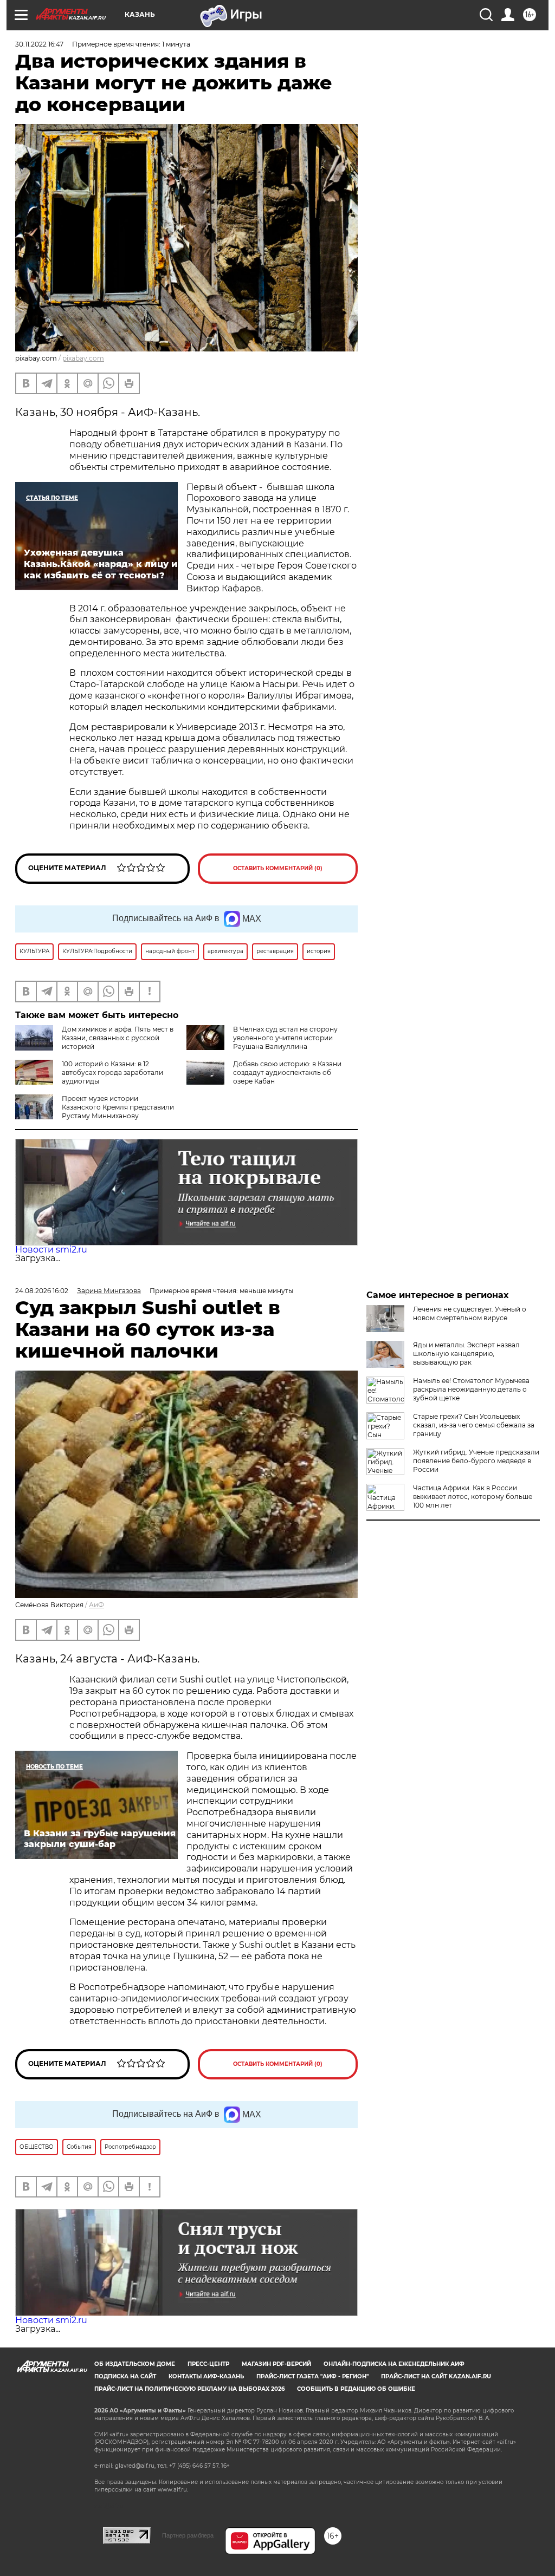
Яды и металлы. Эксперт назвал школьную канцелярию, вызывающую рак (466, 1354)
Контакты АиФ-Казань (206, 2376)
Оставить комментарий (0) (278, 868)
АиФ (96, 1605)
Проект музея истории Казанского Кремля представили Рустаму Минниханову (118, 1107)
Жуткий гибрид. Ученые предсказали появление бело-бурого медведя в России (476, 1461)
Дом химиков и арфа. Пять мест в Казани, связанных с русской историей (118, 1038)
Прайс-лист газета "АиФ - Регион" (312, 2376)
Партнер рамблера (188, 2535)
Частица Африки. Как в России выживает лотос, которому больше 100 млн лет (473, 1496)
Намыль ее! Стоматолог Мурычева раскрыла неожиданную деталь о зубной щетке (471, 1389)
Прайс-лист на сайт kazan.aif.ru (436, 2376)
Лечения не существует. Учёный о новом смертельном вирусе (470, 1313)
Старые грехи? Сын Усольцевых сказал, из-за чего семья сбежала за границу (474, 1425)
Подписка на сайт (125, 2376)
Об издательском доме (135, 2364)
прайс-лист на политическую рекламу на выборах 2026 (189, 2389)
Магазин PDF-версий (276, 2364)
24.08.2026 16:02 (42, 1291)
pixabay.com (83, 358)
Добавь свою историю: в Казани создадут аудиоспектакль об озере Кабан (287, 1072)
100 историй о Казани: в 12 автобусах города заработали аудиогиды (112, 1072)
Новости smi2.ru (51, 1250)
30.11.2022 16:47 (39, 44)
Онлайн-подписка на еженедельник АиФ (394, 2364)
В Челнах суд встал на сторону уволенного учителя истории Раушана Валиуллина (285, 1038)
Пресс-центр (208, 2364)
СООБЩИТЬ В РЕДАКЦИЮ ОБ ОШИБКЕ (356, 2389)
